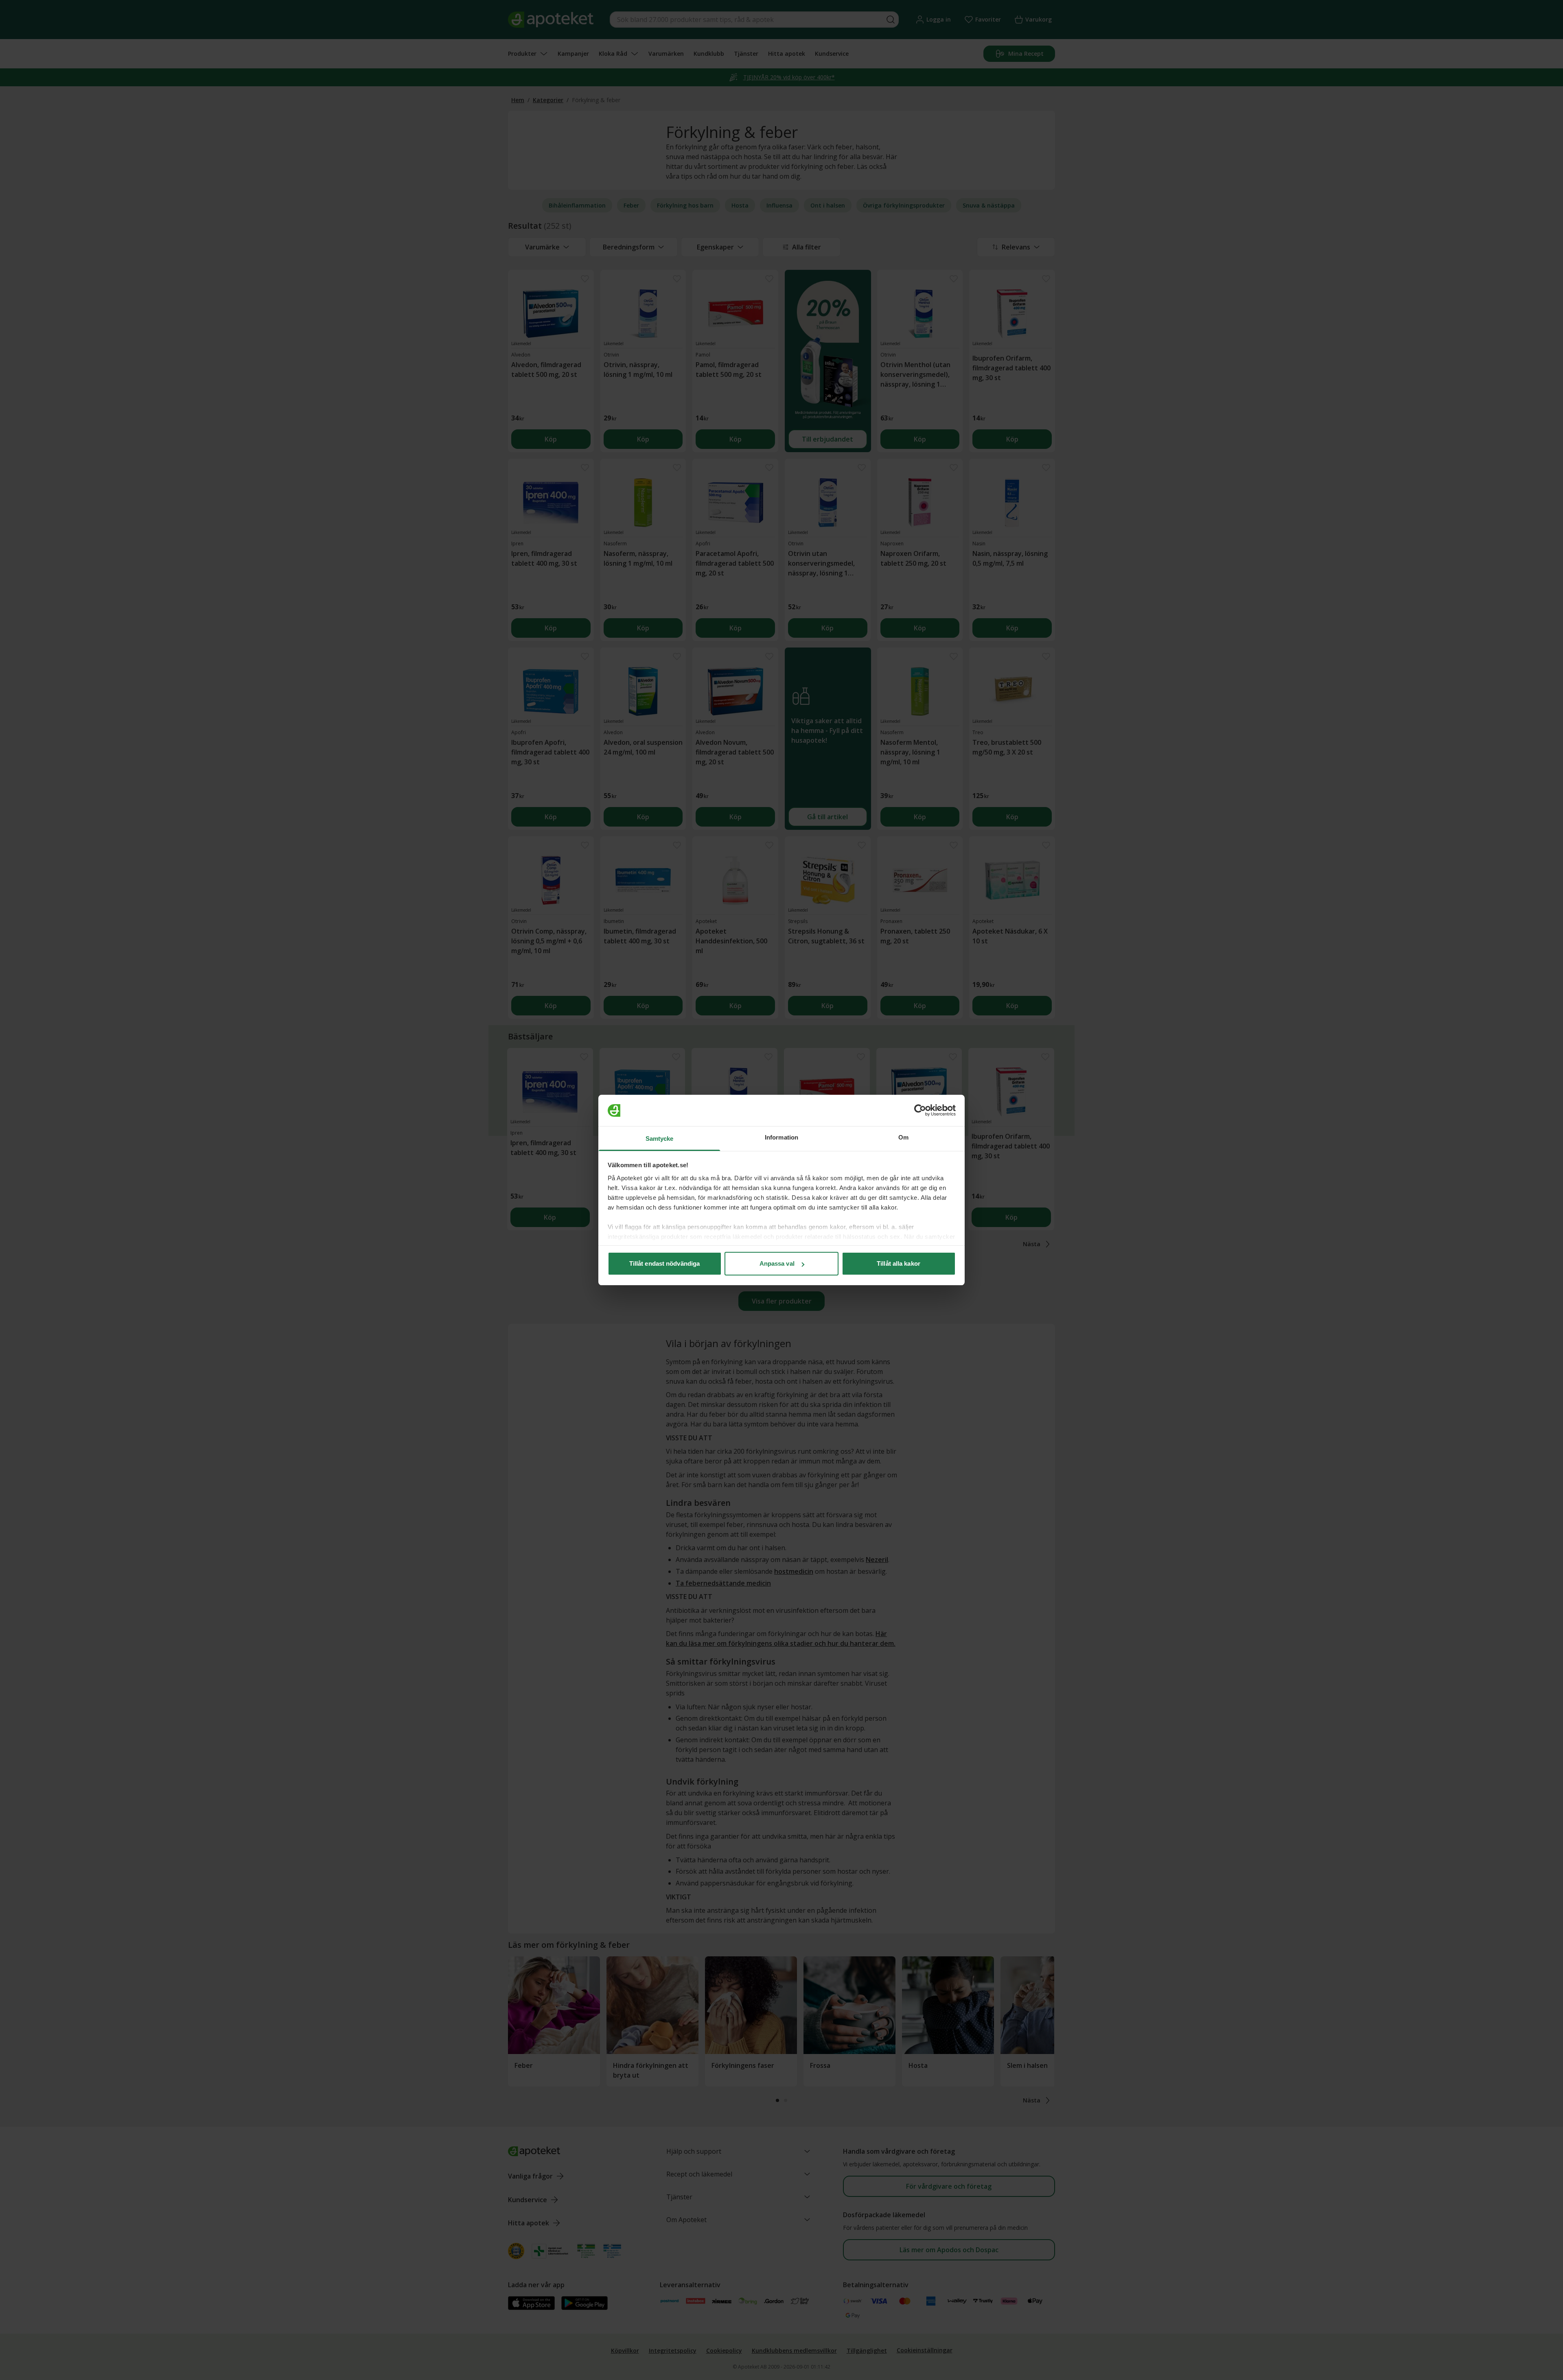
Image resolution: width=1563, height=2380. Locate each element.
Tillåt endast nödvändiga (664, 1263)
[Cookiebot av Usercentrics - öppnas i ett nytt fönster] (920, 1111)
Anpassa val (777, 1263)
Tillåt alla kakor (899, 1263)
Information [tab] (781, 1137)
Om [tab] (903, 1137)
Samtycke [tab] (660, 1139)
